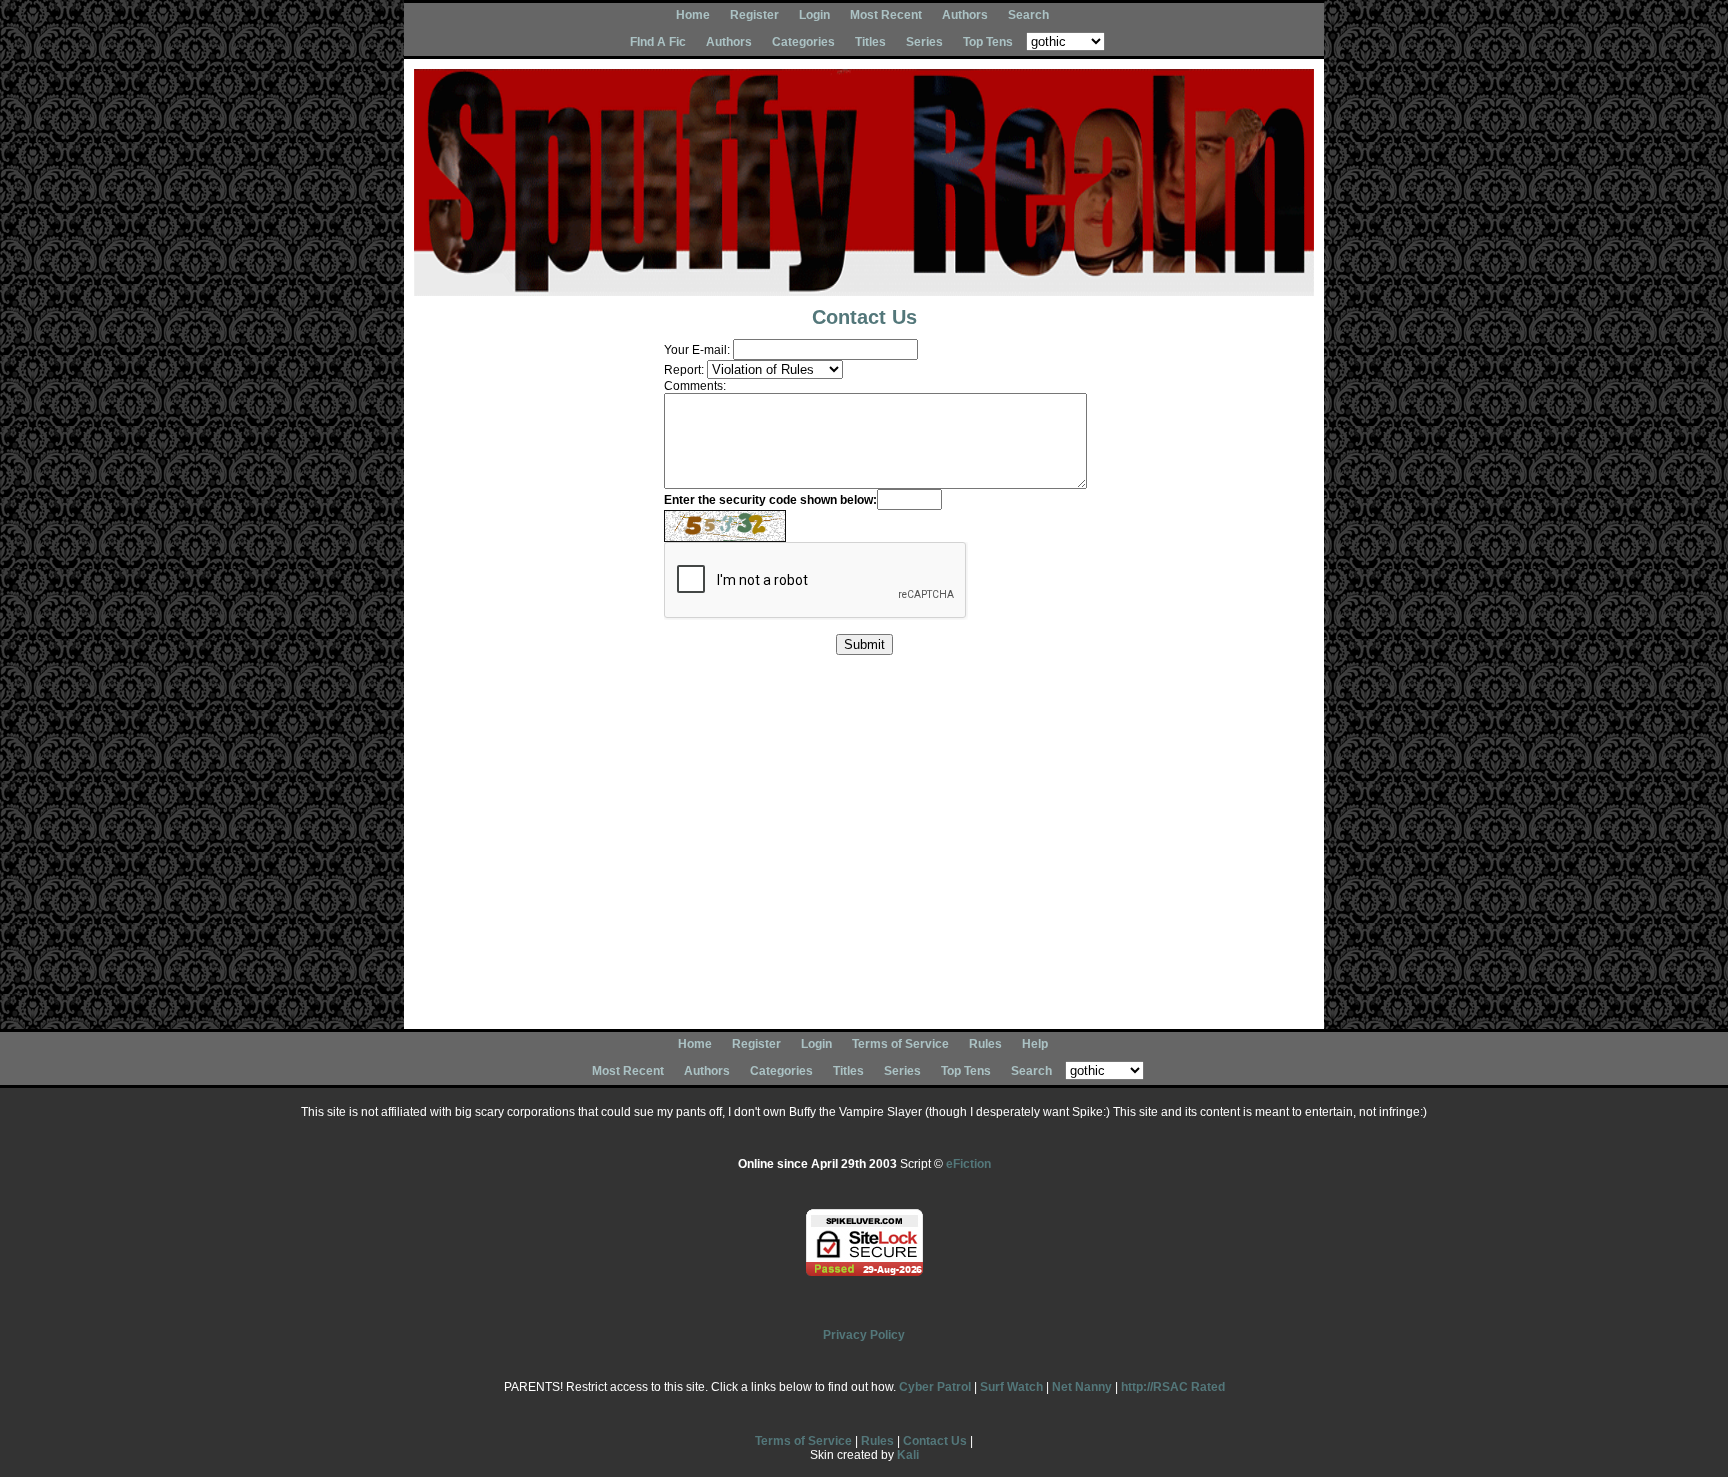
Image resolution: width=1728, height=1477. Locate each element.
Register (754, 15)
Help (1035, 1044)
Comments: (695, 386)
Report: (684, 370)
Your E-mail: (697, 350)
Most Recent (886, 15)
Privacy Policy (864, 1335)
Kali (908, 1455)
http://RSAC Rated (1173, 1387)
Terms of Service (900, 1044)
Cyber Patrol (935, 1387)
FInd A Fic (658, 42)
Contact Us (935, 1441)
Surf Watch (1011, 1387)
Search (1028, 15)
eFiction (968, 1164)
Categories (803, 42)
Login (814, 15)
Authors (965, 15)
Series (924, 42)
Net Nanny (1082, 1387)
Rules (985, 1044)
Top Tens (988, 42)
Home (693, 15)
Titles (870, 42)
